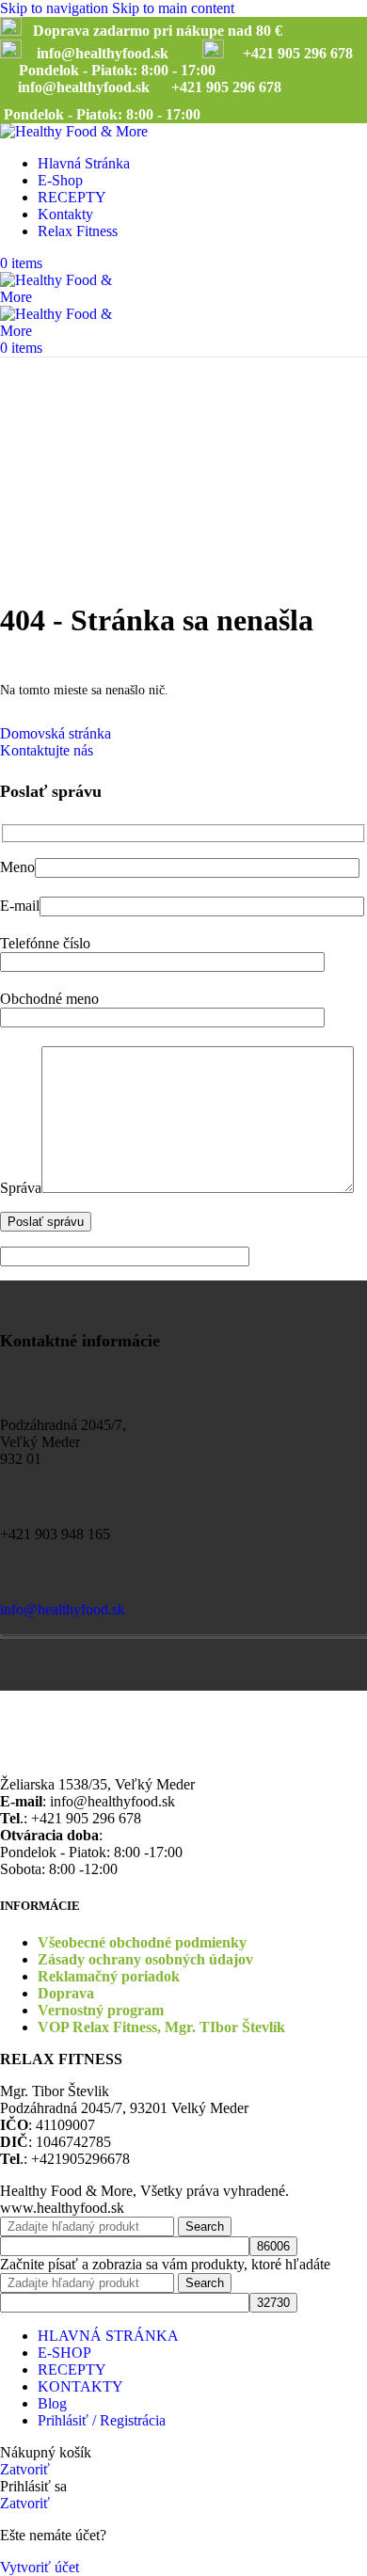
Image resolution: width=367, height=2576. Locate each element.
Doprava (66, 1993)
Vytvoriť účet (40, 2567)
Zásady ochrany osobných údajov (145, 1959)
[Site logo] (74, 131)
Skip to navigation (56, 8)
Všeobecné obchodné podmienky (142, 1942)
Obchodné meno (49, 999)
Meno (17, 867)
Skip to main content (173, 8)
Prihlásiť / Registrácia (102, 2420)
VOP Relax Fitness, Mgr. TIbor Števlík (161, 2027)
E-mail (20, 906)
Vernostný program (101, 2010)
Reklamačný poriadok (109, 1976)
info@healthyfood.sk (63, 1609)
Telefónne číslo (45, 943)
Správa (21, 1188)
